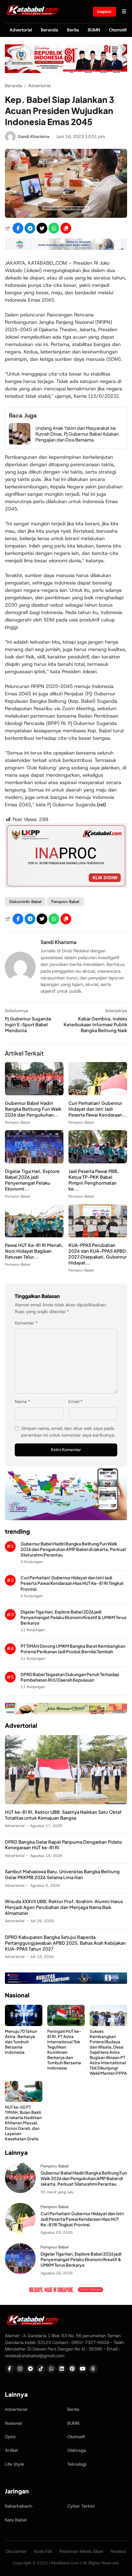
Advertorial (21, 30)
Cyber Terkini (81, 2506)
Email (76, 1402)
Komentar (26, 1323)
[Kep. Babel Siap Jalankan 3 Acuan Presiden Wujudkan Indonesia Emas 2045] (66, 216)
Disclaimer (16, 2551)
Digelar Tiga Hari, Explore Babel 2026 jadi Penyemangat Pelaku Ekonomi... (32, 1180)
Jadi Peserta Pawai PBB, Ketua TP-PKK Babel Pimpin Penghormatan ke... (94, 1180)
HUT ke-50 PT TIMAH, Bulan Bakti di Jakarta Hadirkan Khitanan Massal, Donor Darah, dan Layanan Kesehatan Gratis (23, 2123)
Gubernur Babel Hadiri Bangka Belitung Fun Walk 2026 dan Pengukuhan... (33, 1109)
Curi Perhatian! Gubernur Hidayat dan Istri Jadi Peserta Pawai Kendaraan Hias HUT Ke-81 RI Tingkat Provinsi (72, 1583)
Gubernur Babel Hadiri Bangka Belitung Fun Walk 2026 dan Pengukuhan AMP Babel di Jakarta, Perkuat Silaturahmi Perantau (73, 1549)
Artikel (11, 2450)
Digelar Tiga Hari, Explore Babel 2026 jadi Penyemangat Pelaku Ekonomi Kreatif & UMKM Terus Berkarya (74, 1617)
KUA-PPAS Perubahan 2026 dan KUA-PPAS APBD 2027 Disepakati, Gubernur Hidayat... (98, 1254)
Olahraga (77, 2450)
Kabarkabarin (19, 2506)
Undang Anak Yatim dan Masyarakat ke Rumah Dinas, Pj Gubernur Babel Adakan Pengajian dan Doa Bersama (77, 434)
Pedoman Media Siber (82, 2551)
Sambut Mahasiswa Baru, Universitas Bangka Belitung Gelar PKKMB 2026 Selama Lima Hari (62, 1874)
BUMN (94, 30)
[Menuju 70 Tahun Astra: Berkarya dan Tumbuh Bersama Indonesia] (24, 2024)
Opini (10, 2437)
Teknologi (77, 2464)
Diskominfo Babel (25, 902)
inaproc (105, 11)
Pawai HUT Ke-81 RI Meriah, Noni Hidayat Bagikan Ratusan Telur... (34, 1251)
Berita (73, 30)
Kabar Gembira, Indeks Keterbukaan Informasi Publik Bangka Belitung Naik (95, 1024)
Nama (22, 1402)
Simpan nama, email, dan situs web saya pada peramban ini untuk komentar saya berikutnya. (68, 1432)
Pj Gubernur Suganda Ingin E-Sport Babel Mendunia (28, 1024)
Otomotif (118, 30)
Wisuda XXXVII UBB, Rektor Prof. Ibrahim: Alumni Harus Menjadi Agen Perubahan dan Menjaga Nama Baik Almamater (64, 1907)
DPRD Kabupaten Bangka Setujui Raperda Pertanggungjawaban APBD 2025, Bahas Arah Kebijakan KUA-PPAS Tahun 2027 (65, 1943)
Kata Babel (16, 2520)
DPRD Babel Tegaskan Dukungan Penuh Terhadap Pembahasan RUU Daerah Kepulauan (70, 1677)
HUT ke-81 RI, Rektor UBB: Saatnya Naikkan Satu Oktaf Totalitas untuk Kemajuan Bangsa (63, 1815)
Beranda (49, 30)
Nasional (13, 2423)
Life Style (14, 2464)
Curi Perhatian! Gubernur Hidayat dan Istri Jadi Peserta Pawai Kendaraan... (98, 1109)
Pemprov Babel (65, 902)
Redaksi (118, 2551)
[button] (66, 228)
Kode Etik (43, 2551)
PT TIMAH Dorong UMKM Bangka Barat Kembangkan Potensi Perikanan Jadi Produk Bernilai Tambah (73, 1649)
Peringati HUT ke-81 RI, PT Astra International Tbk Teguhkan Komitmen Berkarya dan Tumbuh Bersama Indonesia (64, 2050)
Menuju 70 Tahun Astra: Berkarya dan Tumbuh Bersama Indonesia (21, 2042)
